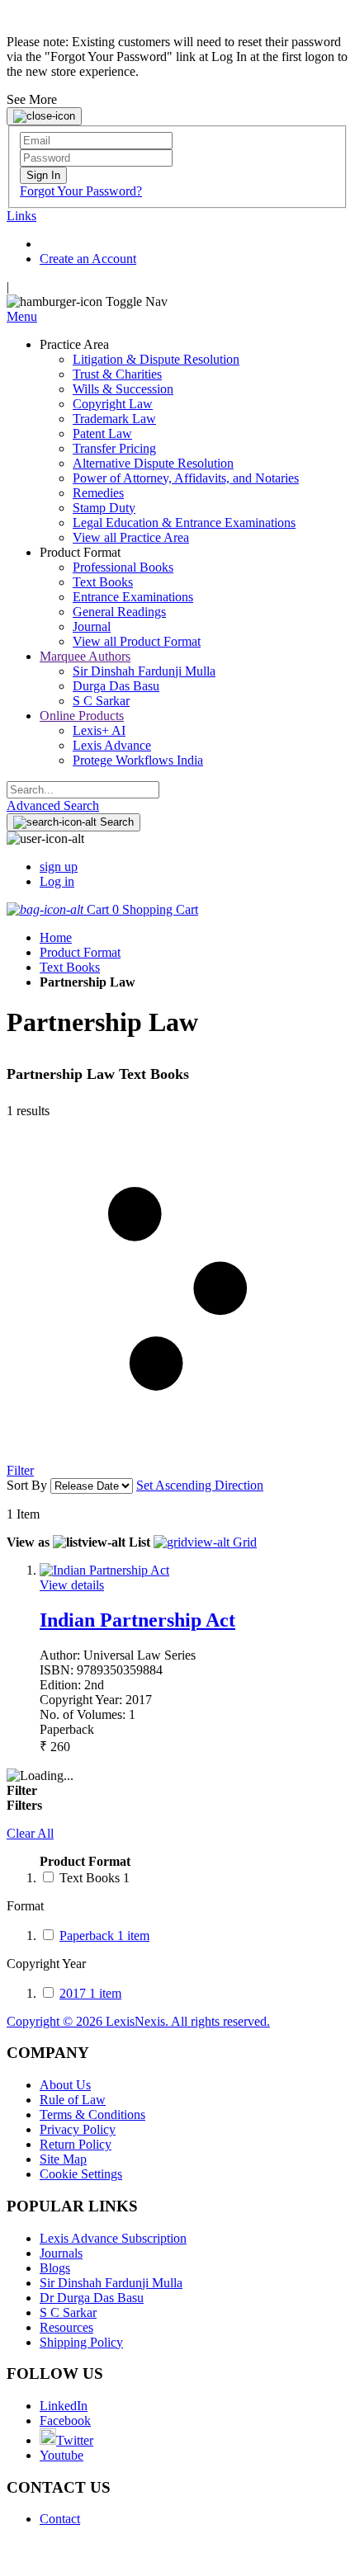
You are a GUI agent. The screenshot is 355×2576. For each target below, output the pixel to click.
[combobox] (83, 790)
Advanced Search (53, 805)
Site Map (63, 2159)
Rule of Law (73, 2100)
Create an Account (88, 259)
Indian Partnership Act (137, 1620)
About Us (65, 2085)
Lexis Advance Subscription (113, 2238)
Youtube (62, 2455)
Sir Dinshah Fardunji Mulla (111, 2283)
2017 (90, 1993)
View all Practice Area (131, 537)
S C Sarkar (68, 2312)
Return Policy (76, 2144)
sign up (59, 867)
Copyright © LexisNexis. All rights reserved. (138, 2021)
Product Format (80, 952)
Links (21, 216)
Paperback (104, 1936)
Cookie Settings (81, 2174)
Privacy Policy (78, 2129)
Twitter (75, 2440)
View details (72, 1585)
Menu (22, 316)
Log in (57, 881)
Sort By (27, 1485)
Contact (60, 2519)
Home (56, 937)
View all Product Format (137, 641)
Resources (66, 2327)
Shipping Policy (81, 2342)
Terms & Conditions (92, 2114)
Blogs (55, 2268)
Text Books (70, 967)
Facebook (65, 2421)
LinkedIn (64, 2406)
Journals (61, 2253)
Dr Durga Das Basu (92, 2298)
